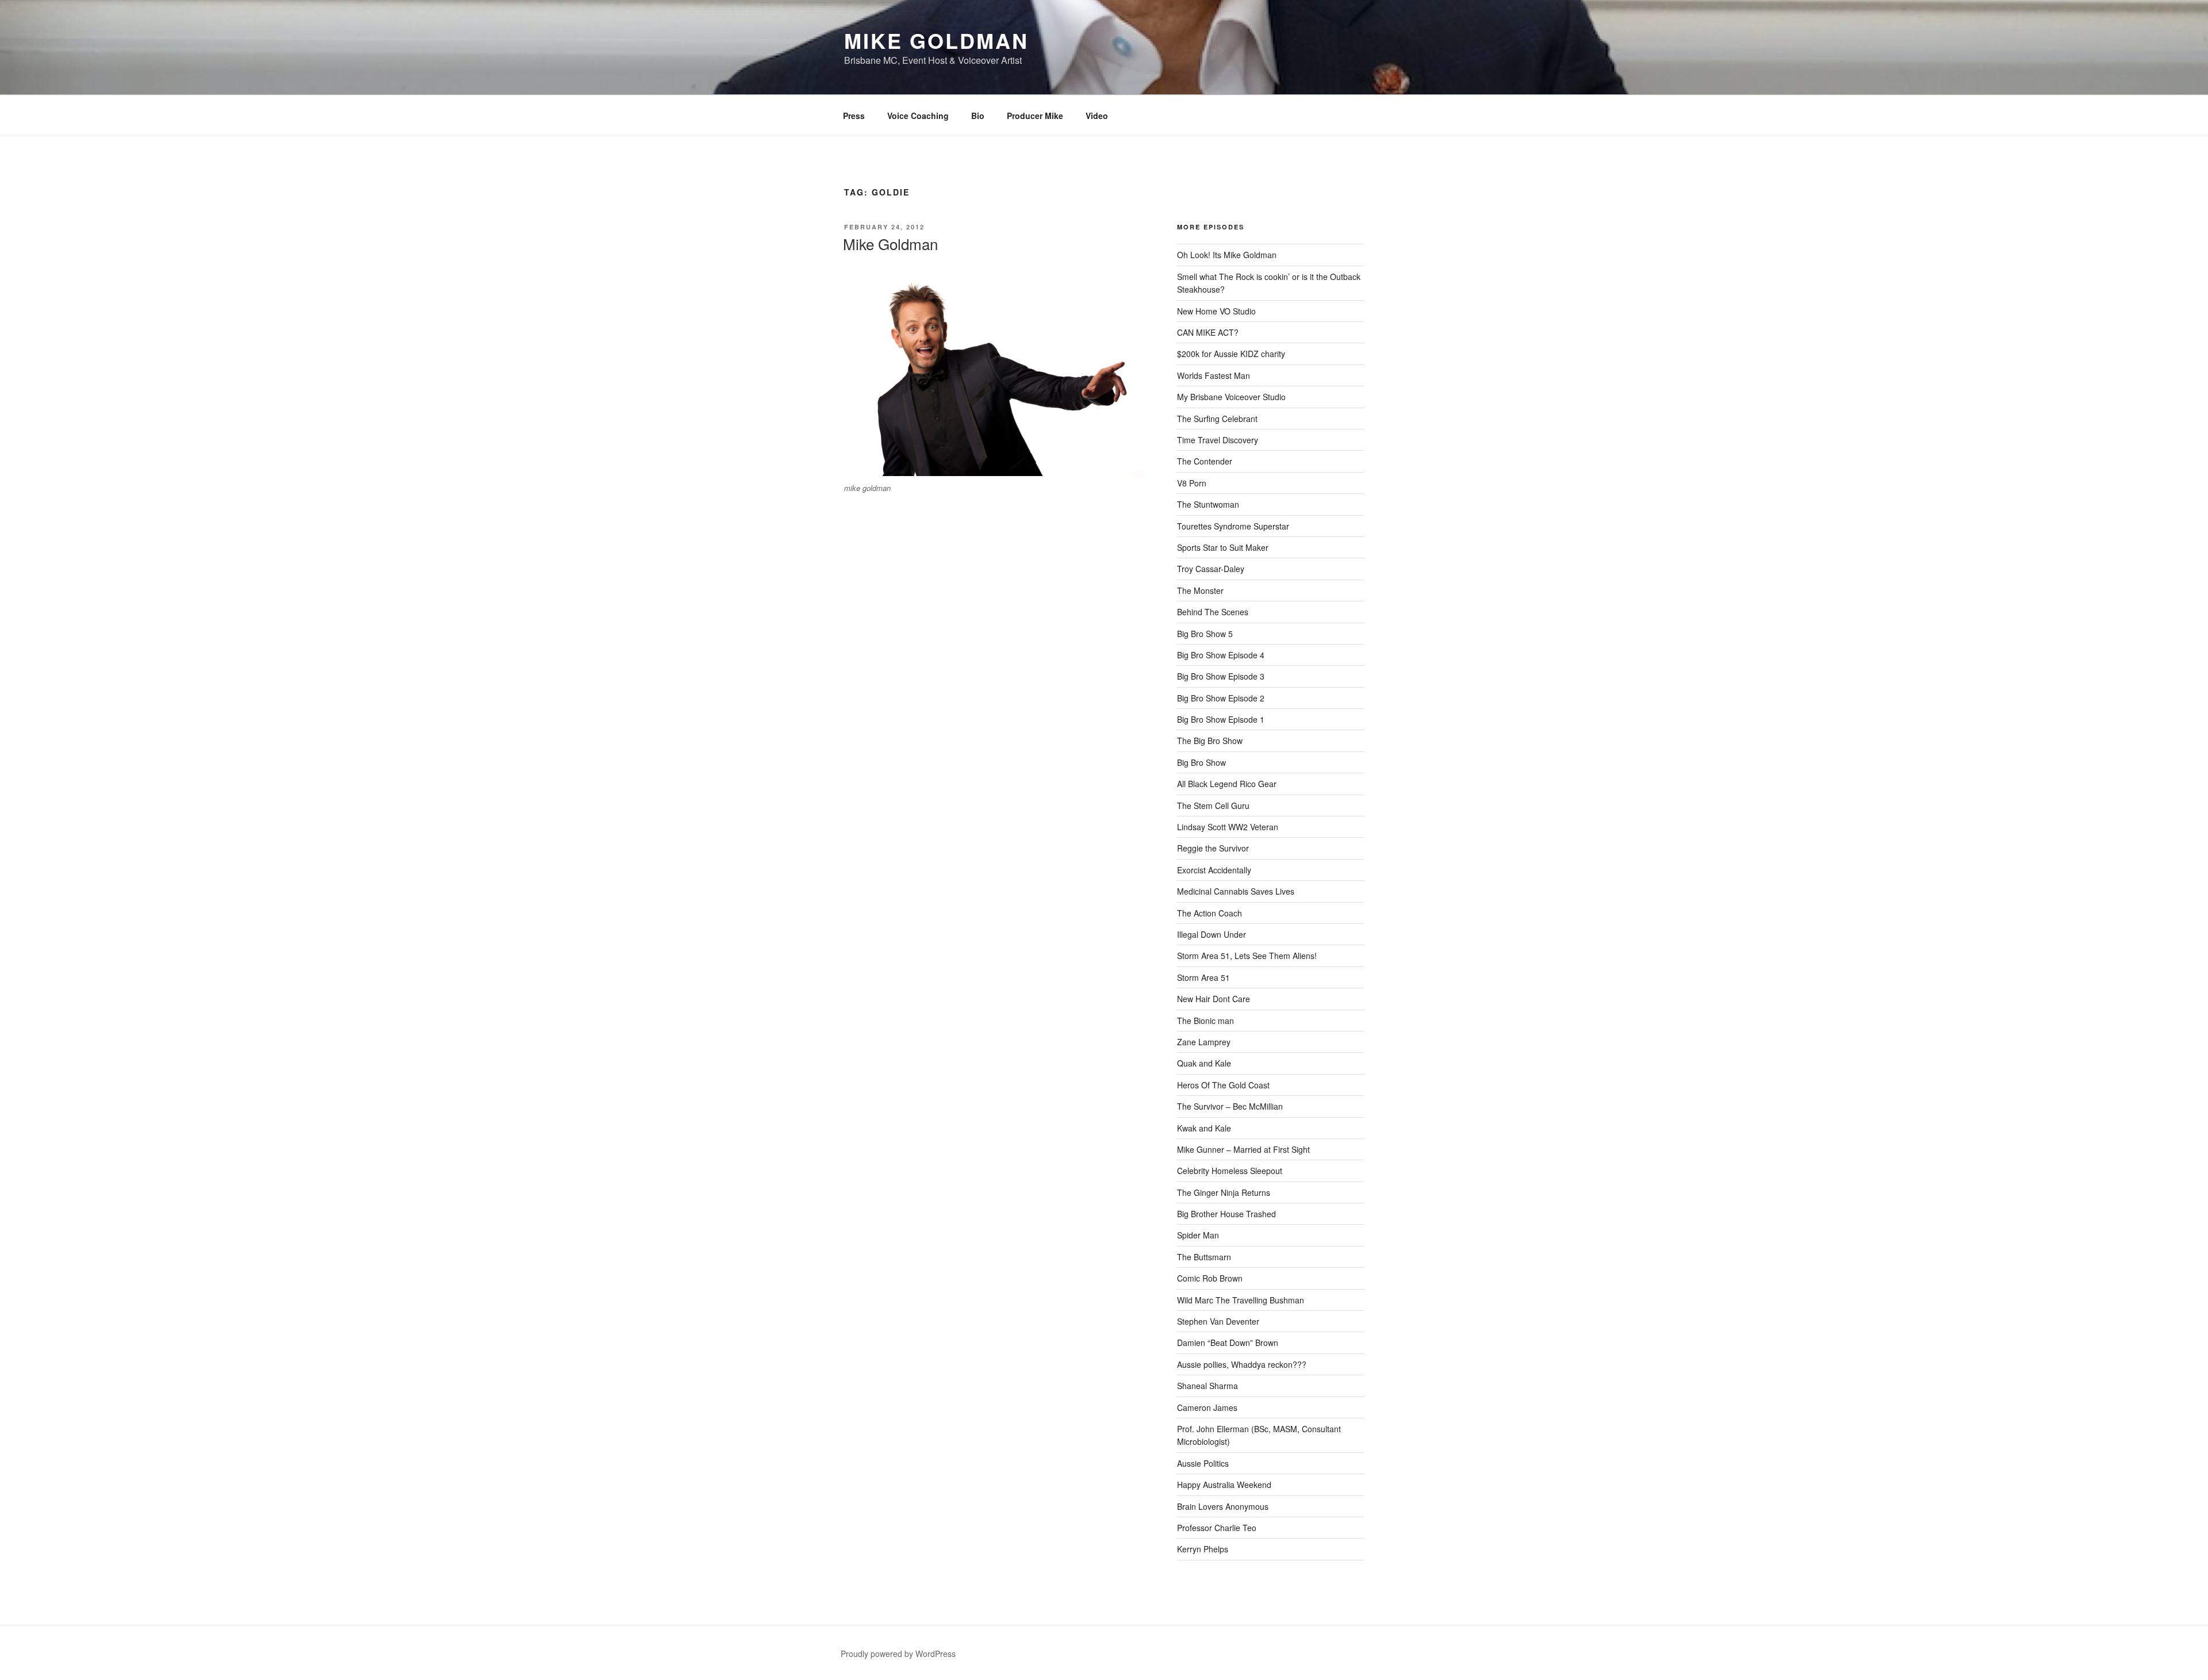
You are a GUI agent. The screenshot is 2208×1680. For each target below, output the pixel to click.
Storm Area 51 (1203, 977)
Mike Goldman (936, 40)
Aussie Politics (1203, 1463)
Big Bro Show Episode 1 (1221, 719)
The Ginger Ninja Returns (1224, 1192)
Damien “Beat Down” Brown (1228, 1343)
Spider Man (1198, 1235)
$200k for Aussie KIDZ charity (1231, 354)
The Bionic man (1205, 1021)
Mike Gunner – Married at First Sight (1243, 1149)
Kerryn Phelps (1203, 1549)
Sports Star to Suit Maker (1223, 547)
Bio (978, 116)
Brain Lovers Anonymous (1223, 1506)
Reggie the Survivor (1213, 848)
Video (1097, 116)
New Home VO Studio (1216, 311)
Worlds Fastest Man (1214, 375)
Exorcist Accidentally (1214, 870)
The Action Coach (1210, 913)
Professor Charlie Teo (1217, 1528)
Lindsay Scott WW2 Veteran (1228, 827)
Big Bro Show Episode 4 (1221, 655)
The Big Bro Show (1210, 741)
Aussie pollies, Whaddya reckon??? (1242, 1364)
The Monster (1200, 590)
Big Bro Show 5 (1205, 634)
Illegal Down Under (1212, 934)
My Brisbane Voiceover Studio (1231, 397)
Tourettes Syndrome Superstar (1233, 526)
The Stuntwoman (1208, 504)
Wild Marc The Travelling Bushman (1241, 1300)
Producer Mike (1035, 116)
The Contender (1205, 461)
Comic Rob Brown (1210, 1278)
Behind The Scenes (1213, 612)
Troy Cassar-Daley (1211, 569)
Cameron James (1207, 1407)
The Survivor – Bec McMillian (1230, 1106)
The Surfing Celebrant (1217, 419)
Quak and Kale (1204, 1063)
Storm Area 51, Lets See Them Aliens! (1247, 956)
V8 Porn (1192, 483)
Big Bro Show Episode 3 (1221, 676)
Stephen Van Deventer (1218, 1321)
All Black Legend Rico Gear (1227, 784)
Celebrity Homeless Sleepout (1230, 1171)
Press (854, 116)
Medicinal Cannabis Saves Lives (1236, 891)
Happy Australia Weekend (1224, 1485)
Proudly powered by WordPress (898, 1654)
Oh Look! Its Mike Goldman (1227, 255)
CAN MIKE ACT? (1208, 332)
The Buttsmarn (1204, 1257)
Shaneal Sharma (1207, 1386)
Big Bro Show (1201, 762)
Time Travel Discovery (1218, 440)
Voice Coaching (918, 116)
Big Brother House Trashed (1226, 1214)
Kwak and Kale (1204, 1128)
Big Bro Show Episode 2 (1221, 698)
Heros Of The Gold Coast (1223, 1085)
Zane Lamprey (1204, 1042)
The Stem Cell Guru (1213, 806)
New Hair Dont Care (1214, 999)
